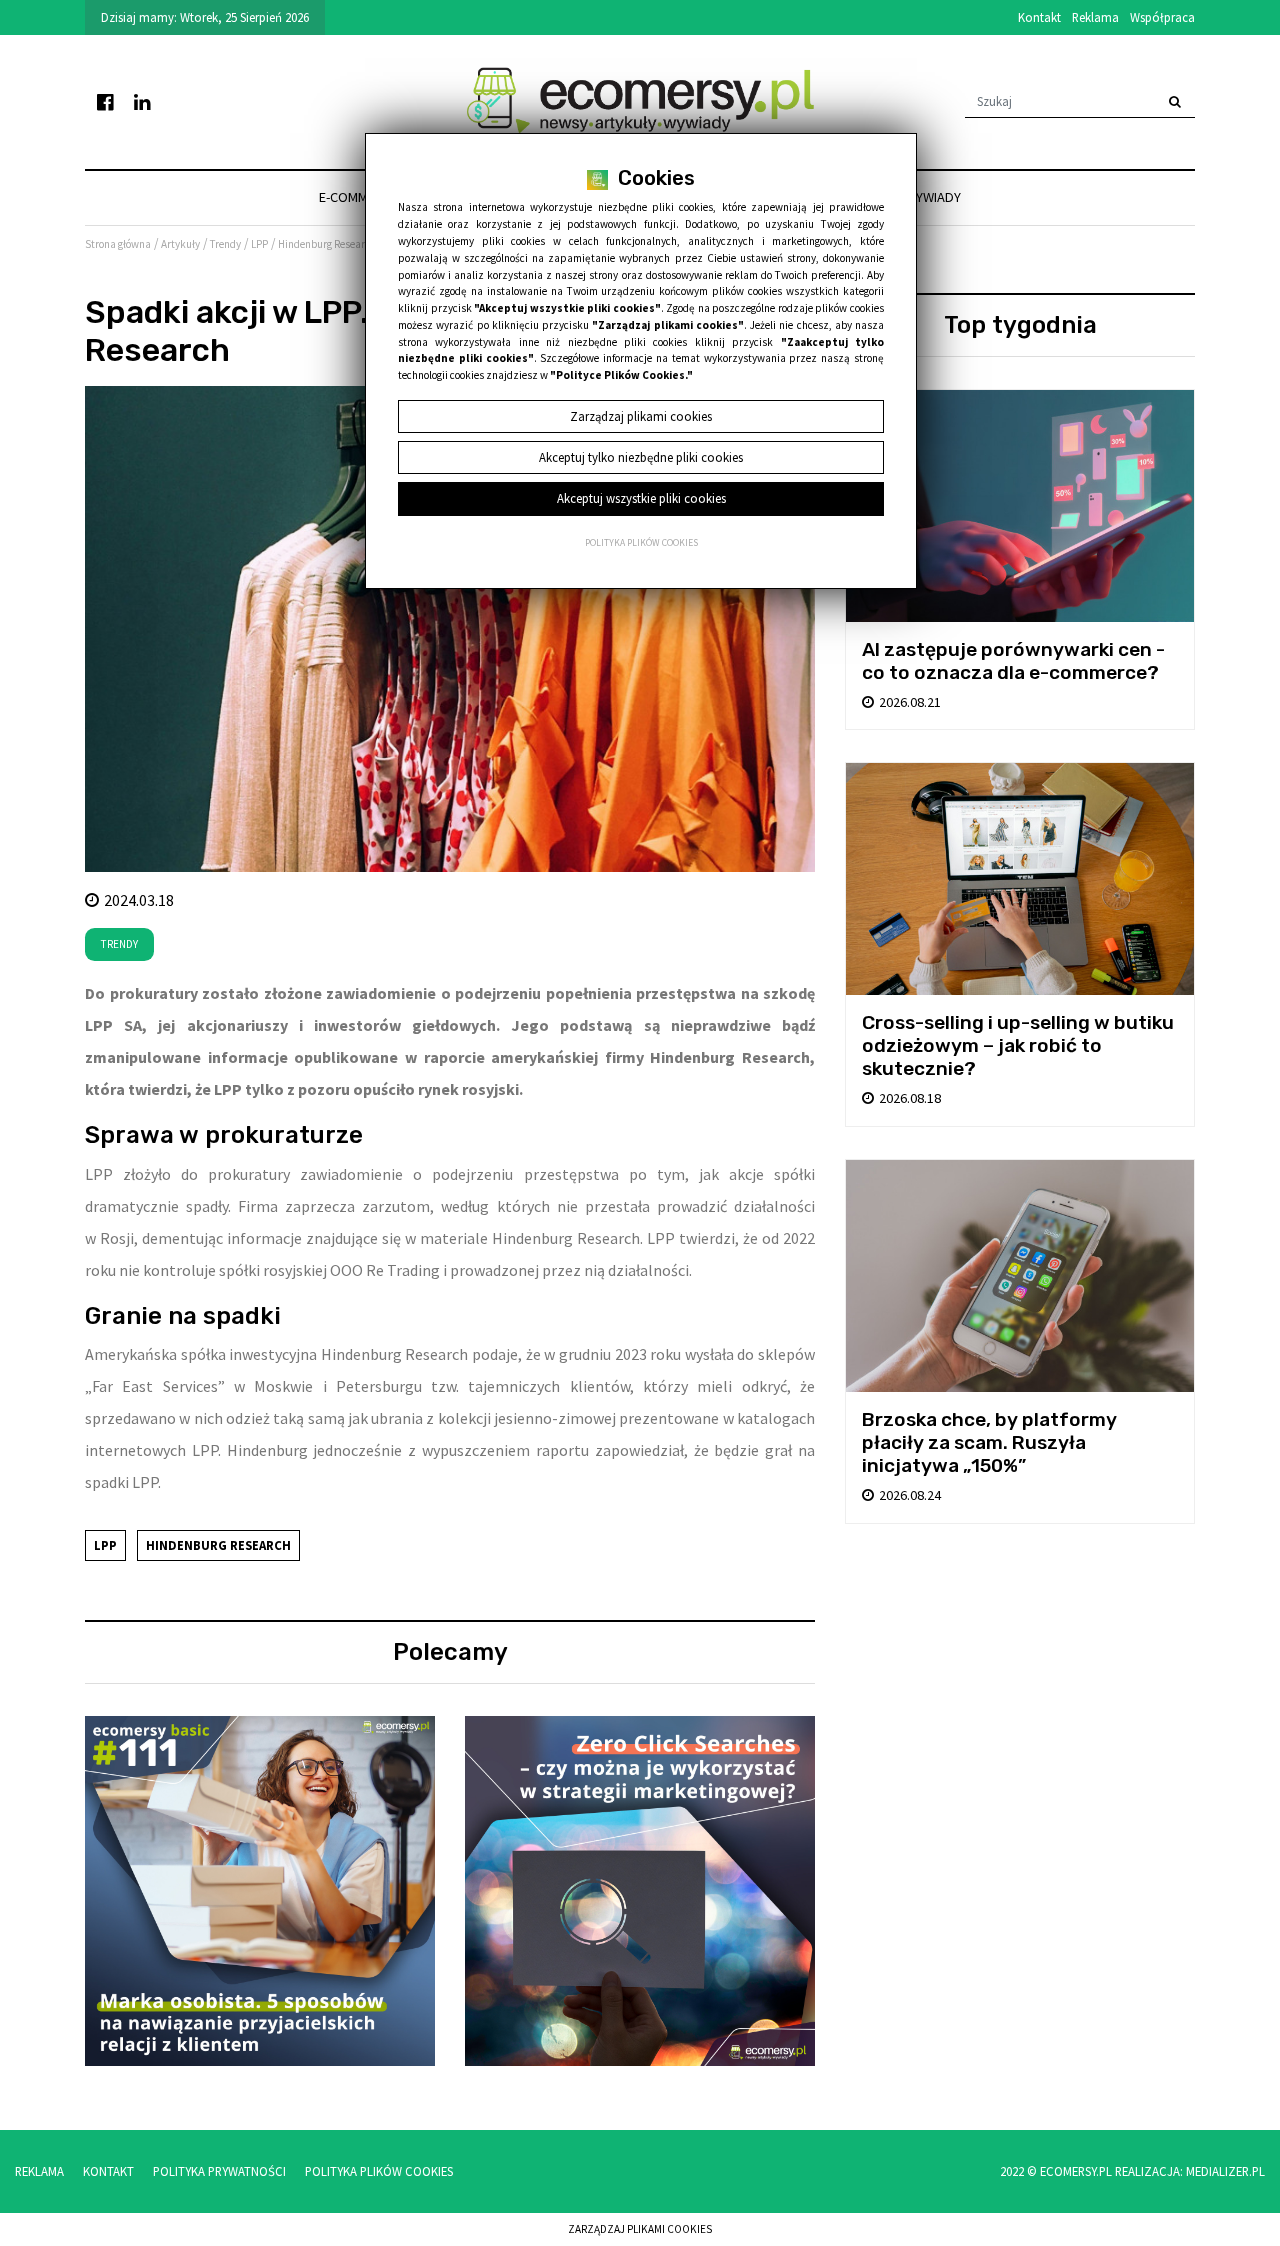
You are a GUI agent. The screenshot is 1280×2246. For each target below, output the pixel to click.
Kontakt (1039, 17)
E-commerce (358, 197)
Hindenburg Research (218, 1545)
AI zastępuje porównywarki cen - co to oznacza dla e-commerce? (1013, 661)
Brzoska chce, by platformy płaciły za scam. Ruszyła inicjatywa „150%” (989, 1442)
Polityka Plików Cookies (379, 2171)
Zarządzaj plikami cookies (640, 2229)
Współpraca (1162, 17)
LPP (105, 1545)
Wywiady (933, 197)
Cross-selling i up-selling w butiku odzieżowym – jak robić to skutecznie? (1018, 1045)
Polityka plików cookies (641, 543)
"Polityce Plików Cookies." (621, 375)
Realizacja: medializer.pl (1190, 2171)
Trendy (119, 944)
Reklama (1095, 17)
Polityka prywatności (219, 2171)
